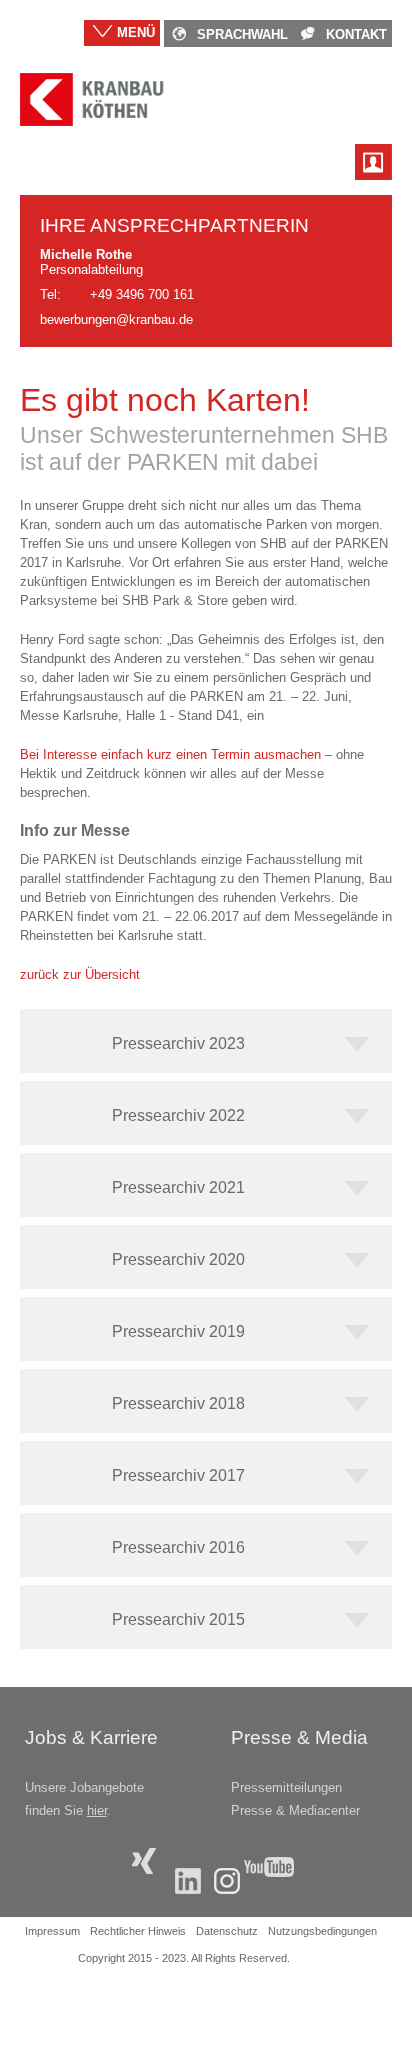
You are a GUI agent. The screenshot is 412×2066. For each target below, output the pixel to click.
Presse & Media (299, 1737)
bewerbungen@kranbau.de (116, 319)
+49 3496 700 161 (142, 294)
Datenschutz (227, 1931)
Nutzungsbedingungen (322, 1931)
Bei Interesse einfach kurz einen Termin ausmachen (170, 754)
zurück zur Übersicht (80, 974)
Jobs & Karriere (91, 1737)
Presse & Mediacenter (295, 1810)
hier (97, 1810)
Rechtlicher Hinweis (138, 1931)
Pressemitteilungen (286, 1787)
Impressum (52, 1931)
